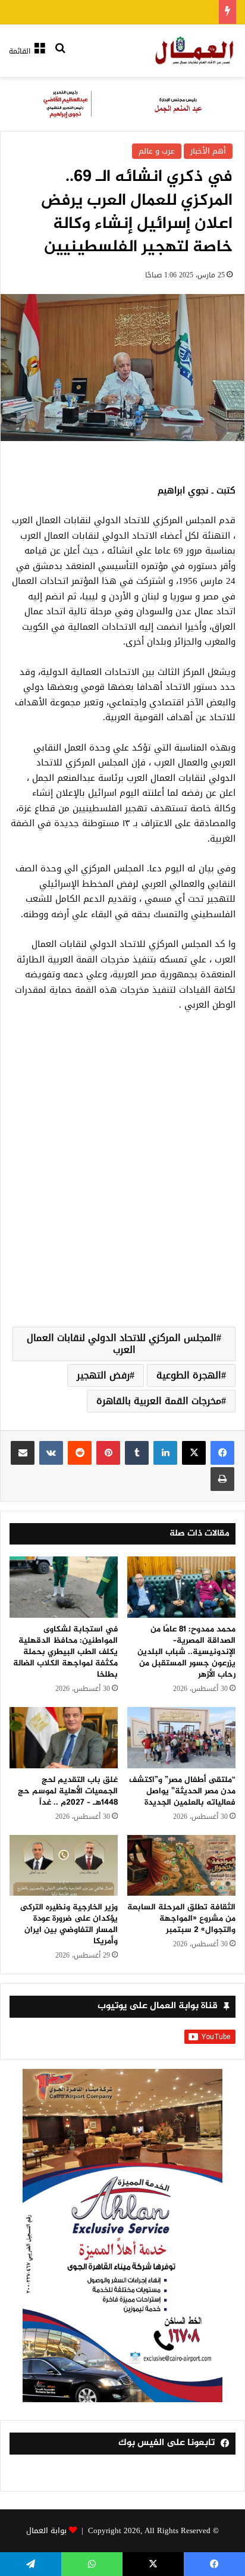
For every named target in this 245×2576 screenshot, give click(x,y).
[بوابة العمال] (195, 51)
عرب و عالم (157, 151)
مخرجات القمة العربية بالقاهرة (159, 1401)
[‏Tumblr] (137, 1453)
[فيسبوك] (222, 1453)
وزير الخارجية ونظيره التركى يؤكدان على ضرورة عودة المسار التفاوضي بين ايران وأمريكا (69, 1924)
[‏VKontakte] (51, 1453)
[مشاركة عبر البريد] (23, 1453)
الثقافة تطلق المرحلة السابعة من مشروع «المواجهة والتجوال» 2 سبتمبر (181, 1919)
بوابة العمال (46, 2530)
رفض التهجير (103, 1375)
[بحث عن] (60, 56)
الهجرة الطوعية (189, 1375)
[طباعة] (222, 1479)
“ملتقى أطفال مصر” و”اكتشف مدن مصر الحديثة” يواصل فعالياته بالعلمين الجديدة (182, 1791)
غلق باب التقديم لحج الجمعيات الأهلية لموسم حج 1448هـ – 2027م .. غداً (68, 1791)
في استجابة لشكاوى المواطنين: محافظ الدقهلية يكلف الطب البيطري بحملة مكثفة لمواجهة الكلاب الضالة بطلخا (65, 1652)
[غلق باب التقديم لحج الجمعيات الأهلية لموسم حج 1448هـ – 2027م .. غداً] (64, 1738)
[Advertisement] (122, 1183)
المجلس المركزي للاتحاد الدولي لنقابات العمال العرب (122, 1344)
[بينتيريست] (108, 1453)
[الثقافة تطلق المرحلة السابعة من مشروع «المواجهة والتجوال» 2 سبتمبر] (181, 1866)
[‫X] (194, 1453)
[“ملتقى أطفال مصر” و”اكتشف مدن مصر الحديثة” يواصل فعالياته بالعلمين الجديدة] (181, 1738)
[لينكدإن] (165, 1453)
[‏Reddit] (80, 1453)
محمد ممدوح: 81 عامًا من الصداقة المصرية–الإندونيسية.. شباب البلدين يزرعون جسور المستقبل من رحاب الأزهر (186, 1652)
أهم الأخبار (208, 151)
